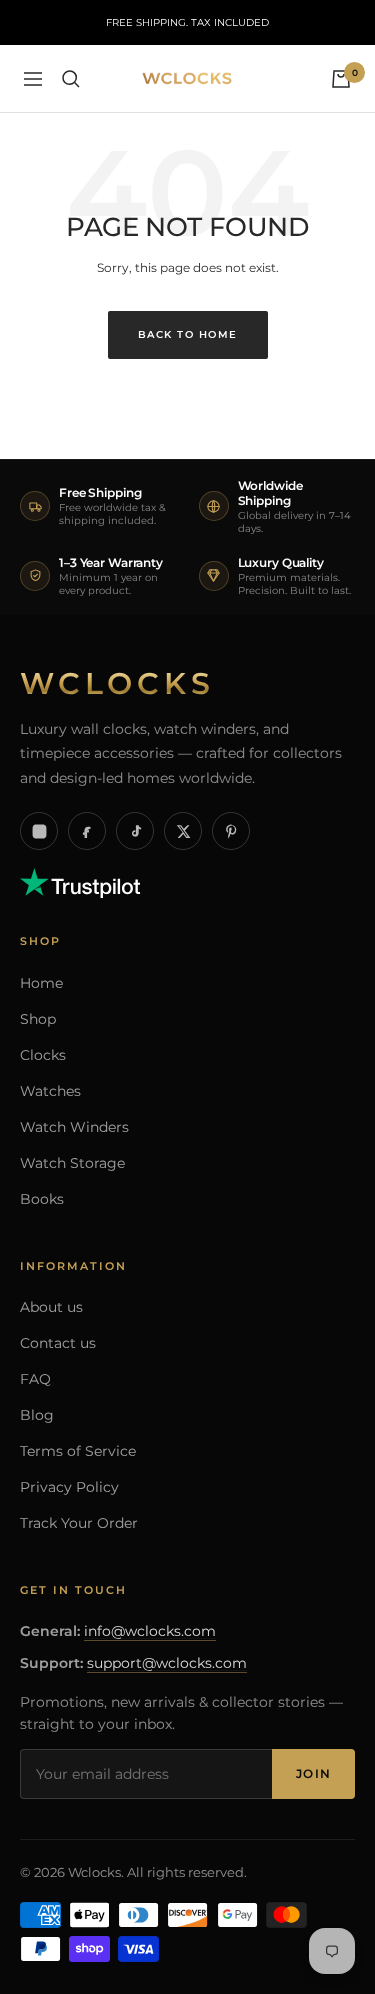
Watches (50, 1091)
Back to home (188, 334)
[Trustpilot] (80, 877)
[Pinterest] (231, 831)
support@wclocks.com (167, 1663)
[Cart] (341, 79)
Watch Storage (72, 1163)
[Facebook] (87, 831)
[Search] (71, 79)
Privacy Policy (69, 1487)
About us (51, 1307)
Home (41, 983)
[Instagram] (39, 831)
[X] (183, 831)
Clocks (43, 1055)
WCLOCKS (117, 684)
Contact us (58, 1343)
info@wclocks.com (150, 1631)
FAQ (35, 1379)
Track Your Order (79, 1523)
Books (42, 1199)
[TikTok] (135, 831)
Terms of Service (78, 1451)
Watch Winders (74, 1127)
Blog (37, 1415)
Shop (38, 1019)
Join (313, 1773)
